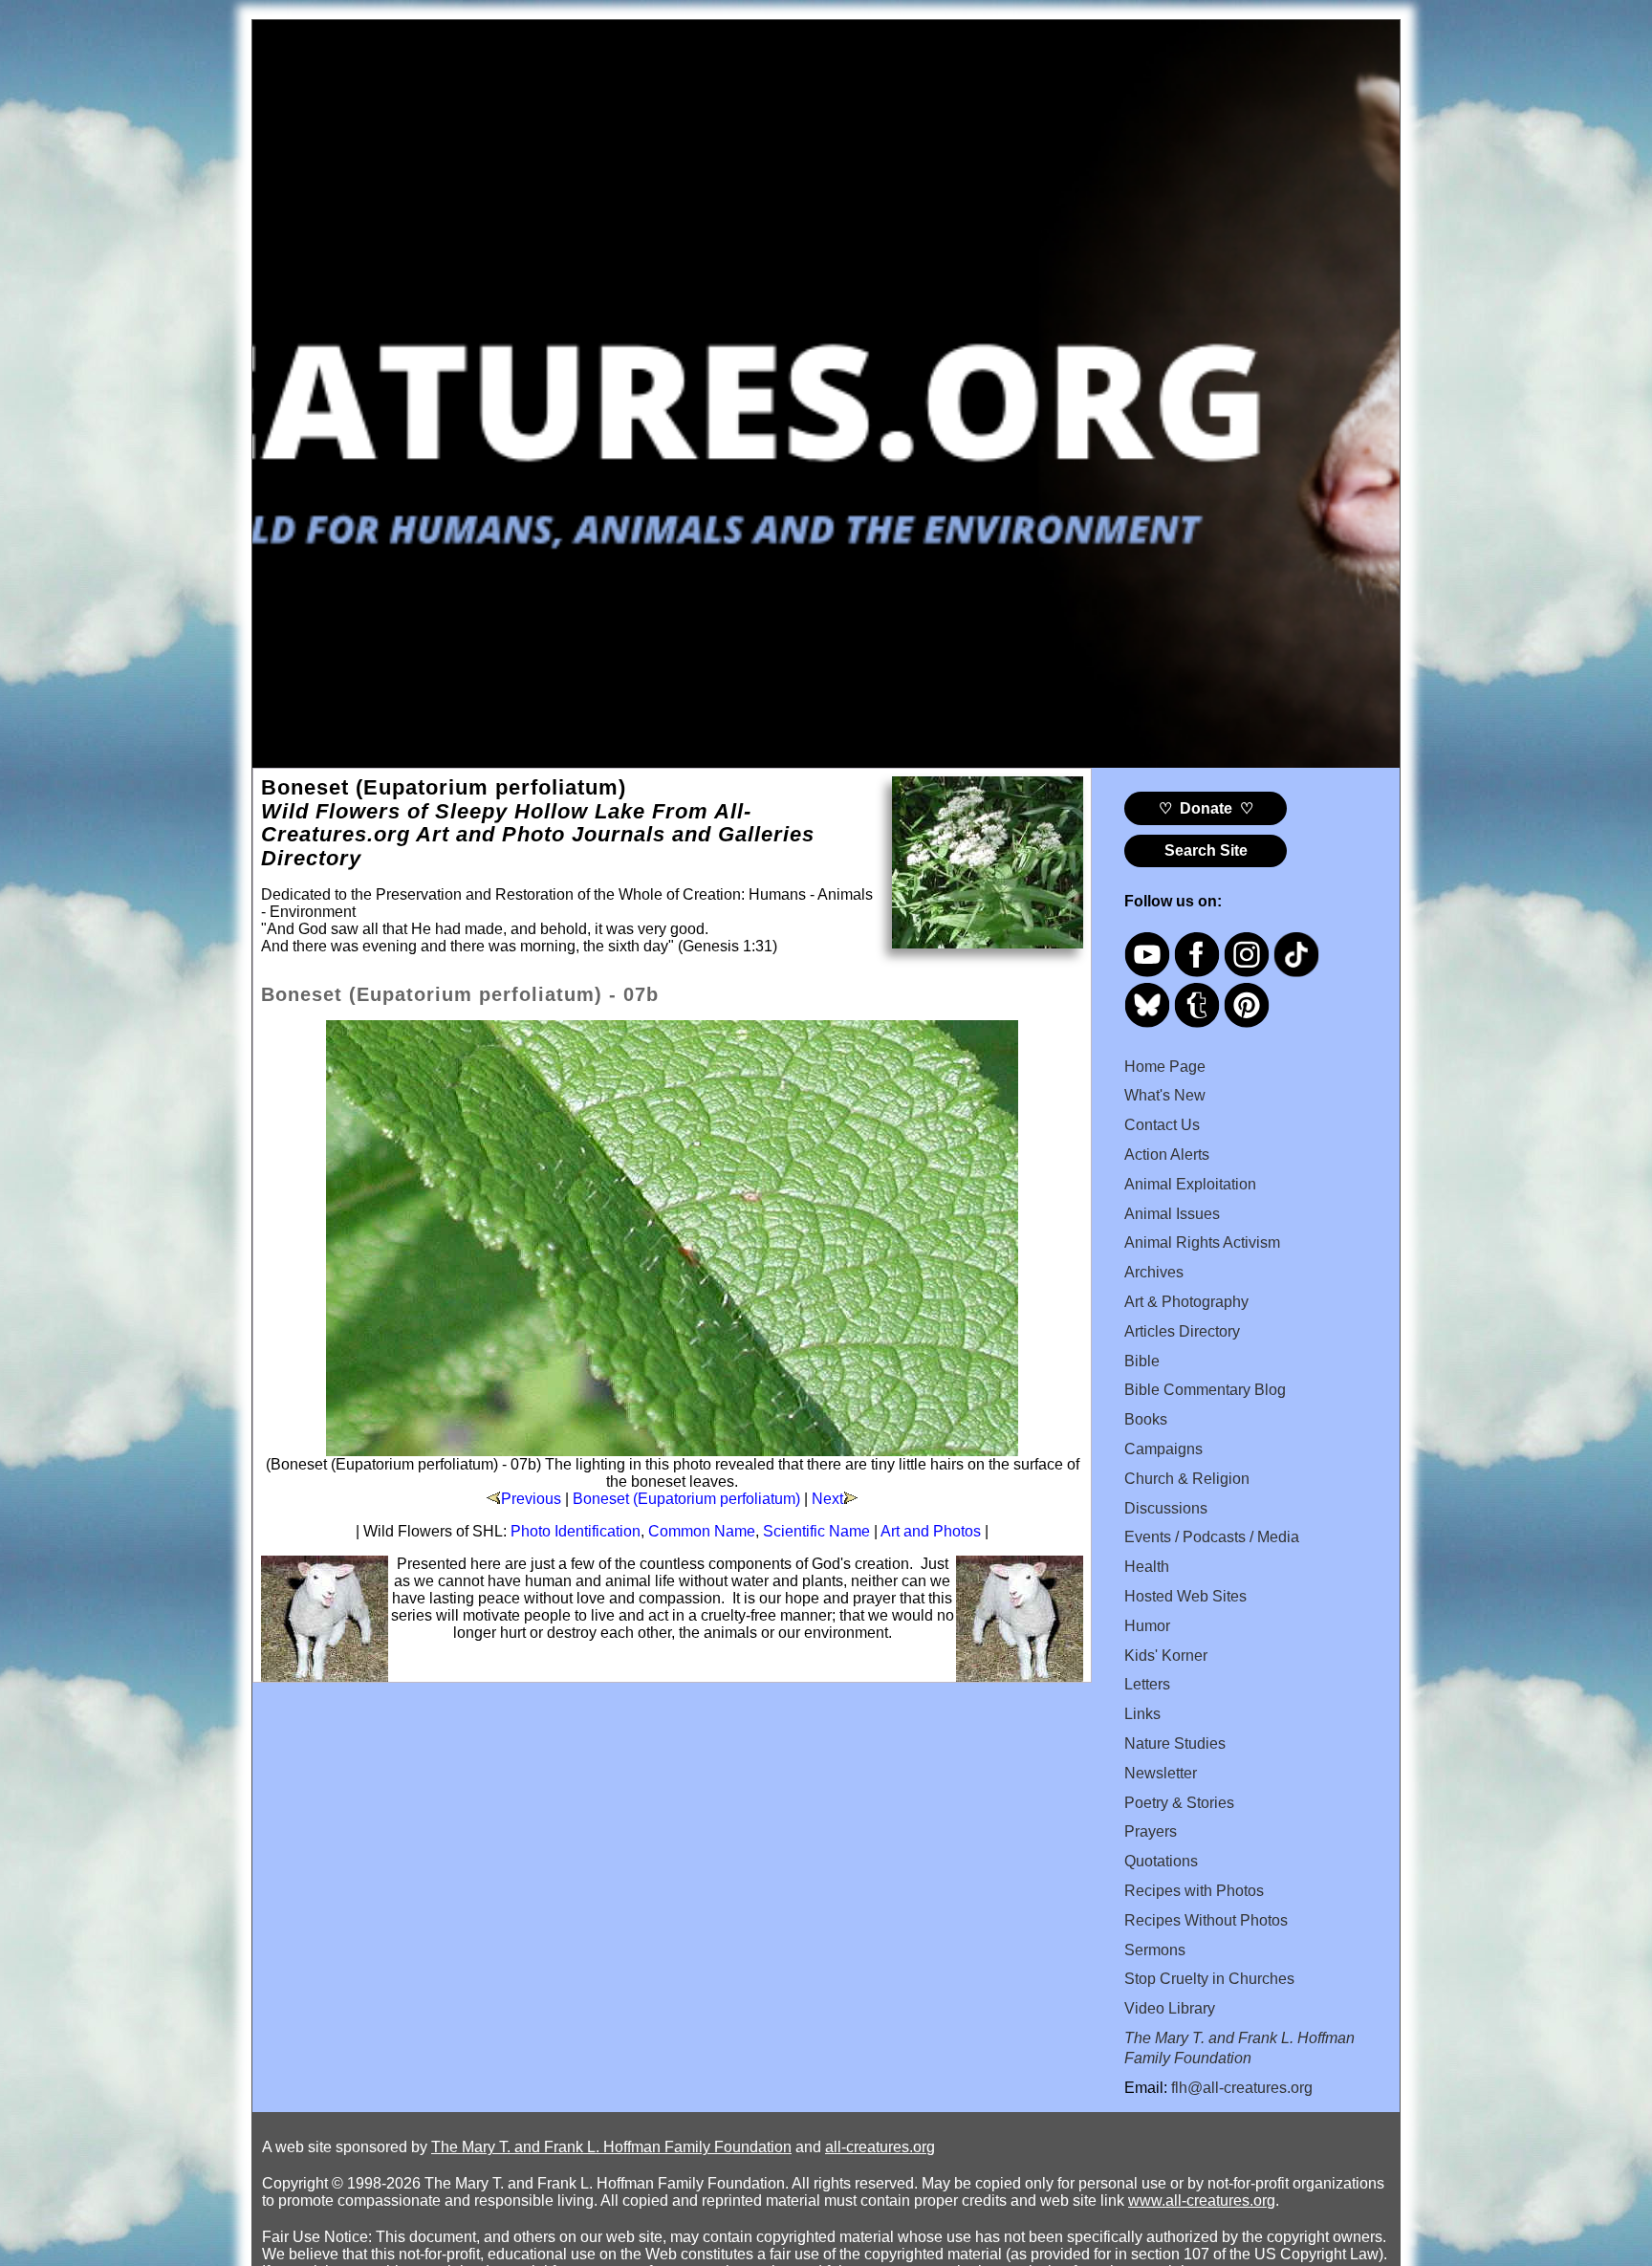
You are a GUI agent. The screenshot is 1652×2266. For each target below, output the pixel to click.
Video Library (1170, 2008)
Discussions (1166, 1508)
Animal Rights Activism (1202, 1242)
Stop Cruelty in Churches (1209, 1979)
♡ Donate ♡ (1206, 808)
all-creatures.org (880, 2147)
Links (1142, 1714)
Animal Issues (1172, 1214)
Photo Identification (576, 1531)
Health (1147, 1567)
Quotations (1161, 1861)
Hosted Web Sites (1185, 1596)
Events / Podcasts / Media (1212, 1537)
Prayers (1151, 1831)
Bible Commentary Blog (1205, 1390)
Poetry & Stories (1179, 1803)
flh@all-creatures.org (1242, 2088)
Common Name (702, 1531)
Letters (1147, 1684)
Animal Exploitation (1190, 1184)
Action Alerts (1167, 1155)
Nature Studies (1175, 1743)
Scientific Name (816, 1531)
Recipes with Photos (1194, 1891)
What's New (1165, 1095)
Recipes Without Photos (1206, 1920)
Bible (1142, 1361)
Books (1146, 1419)
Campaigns (1163, 1449)
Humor (1147, 1626)
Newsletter (1161, 1773)
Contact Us (1162, 1125)
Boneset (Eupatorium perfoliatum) (686, 1499)
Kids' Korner (1166, 1656)
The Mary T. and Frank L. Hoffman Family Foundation (611, 2147)
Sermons (1155, 1950)
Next (827, 1499)
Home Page (1165, 1067)
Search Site (1206, 850)
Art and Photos (931, 1531)
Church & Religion (1187, 1479)
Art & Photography (1186, 1302)
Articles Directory (1182, 1331)
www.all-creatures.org (1202, 2201)
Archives (1154, 1272)
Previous (531, 1499)
